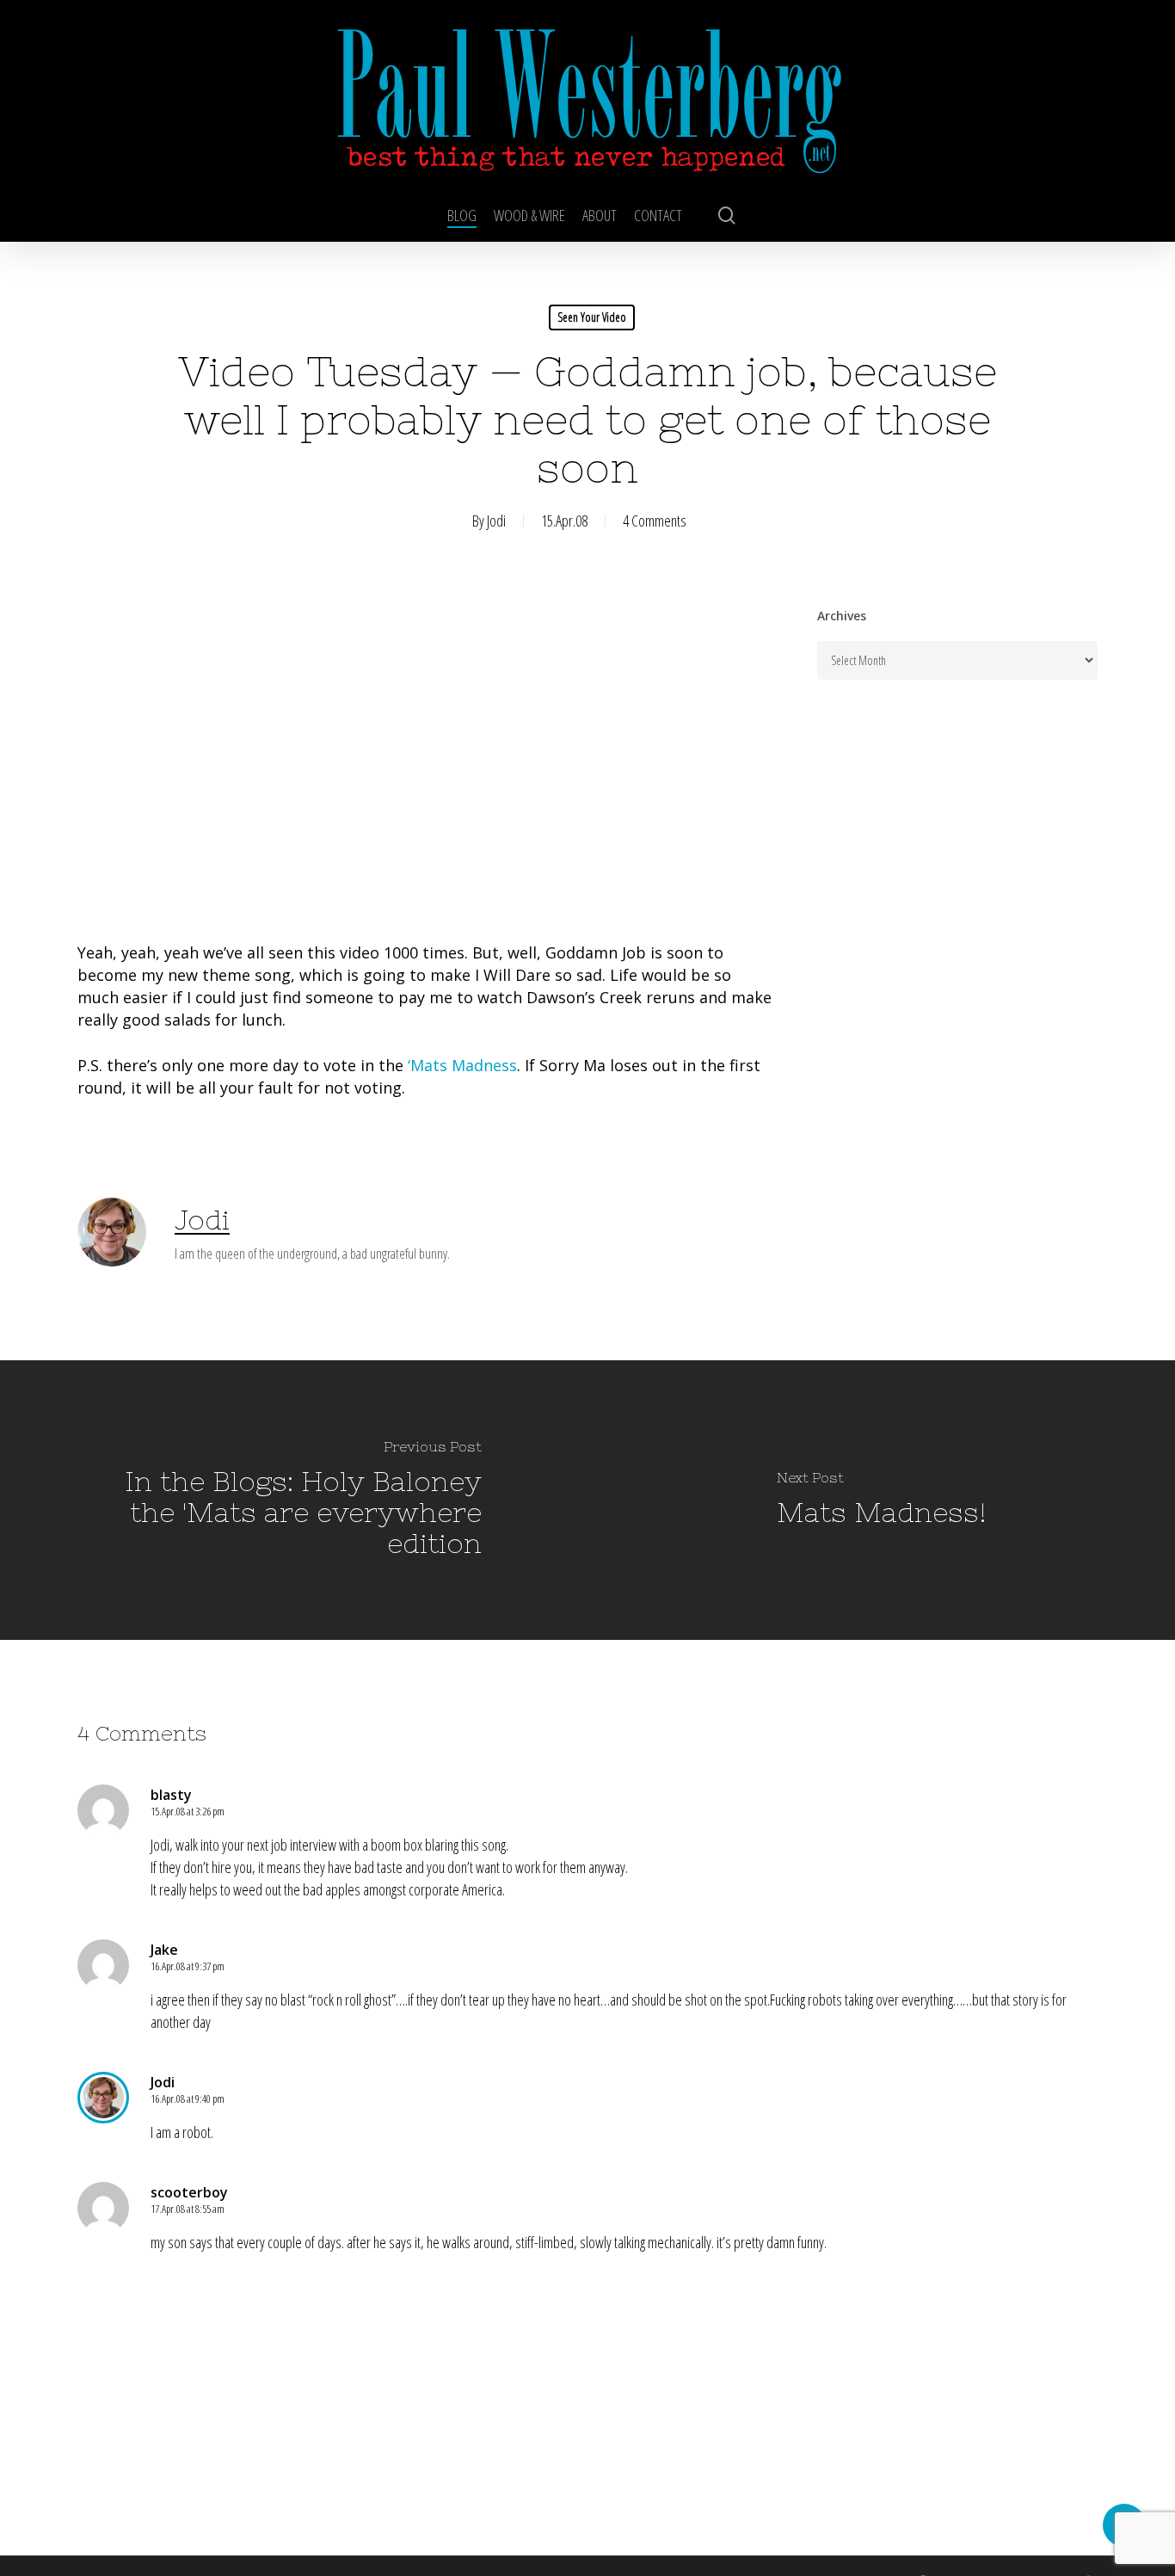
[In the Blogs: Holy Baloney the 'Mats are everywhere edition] (294, 1500)
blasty (171, 1795)
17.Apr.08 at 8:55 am (188, 2209)
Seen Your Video (592, 317)
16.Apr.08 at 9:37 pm (188, 1966)
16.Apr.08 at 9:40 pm (188, 2098)
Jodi (496, 521)
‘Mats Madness (462, 1065)
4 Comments (655, 521)
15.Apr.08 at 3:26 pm (188, 1811)
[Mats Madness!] (881, 1500)
